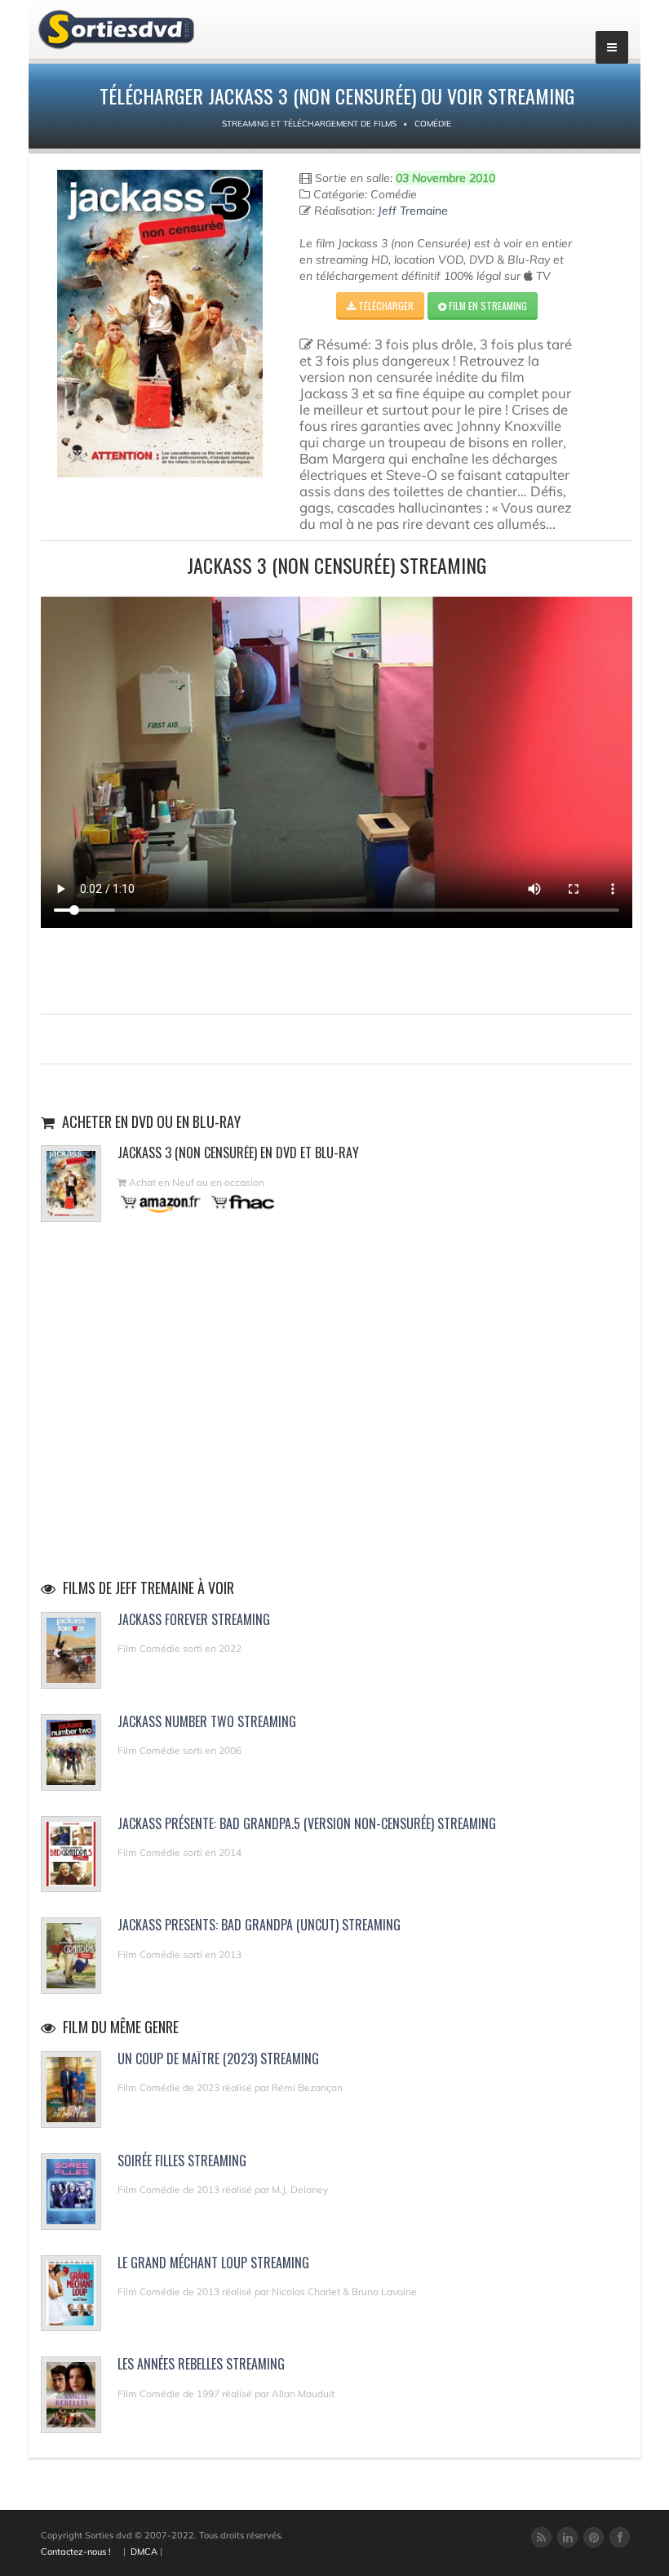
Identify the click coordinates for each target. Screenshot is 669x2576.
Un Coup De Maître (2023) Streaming (218, 2059)
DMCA (144, 2552)
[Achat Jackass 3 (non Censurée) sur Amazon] (161, 1202)
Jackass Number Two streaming (207, 1721)
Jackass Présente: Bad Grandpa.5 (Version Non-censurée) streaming (307, 1823)
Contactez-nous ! (76, 2552)
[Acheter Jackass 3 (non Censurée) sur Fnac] (241, 1202)
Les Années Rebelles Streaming (201, 2364)
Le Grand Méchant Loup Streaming (213, 2263)
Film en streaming (487, 306)
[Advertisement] (337, 969)
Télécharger (385, 306)
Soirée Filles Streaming (182, 2161)
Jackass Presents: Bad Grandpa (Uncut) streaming (259, 1925)
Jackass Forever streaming (194, 1619)
